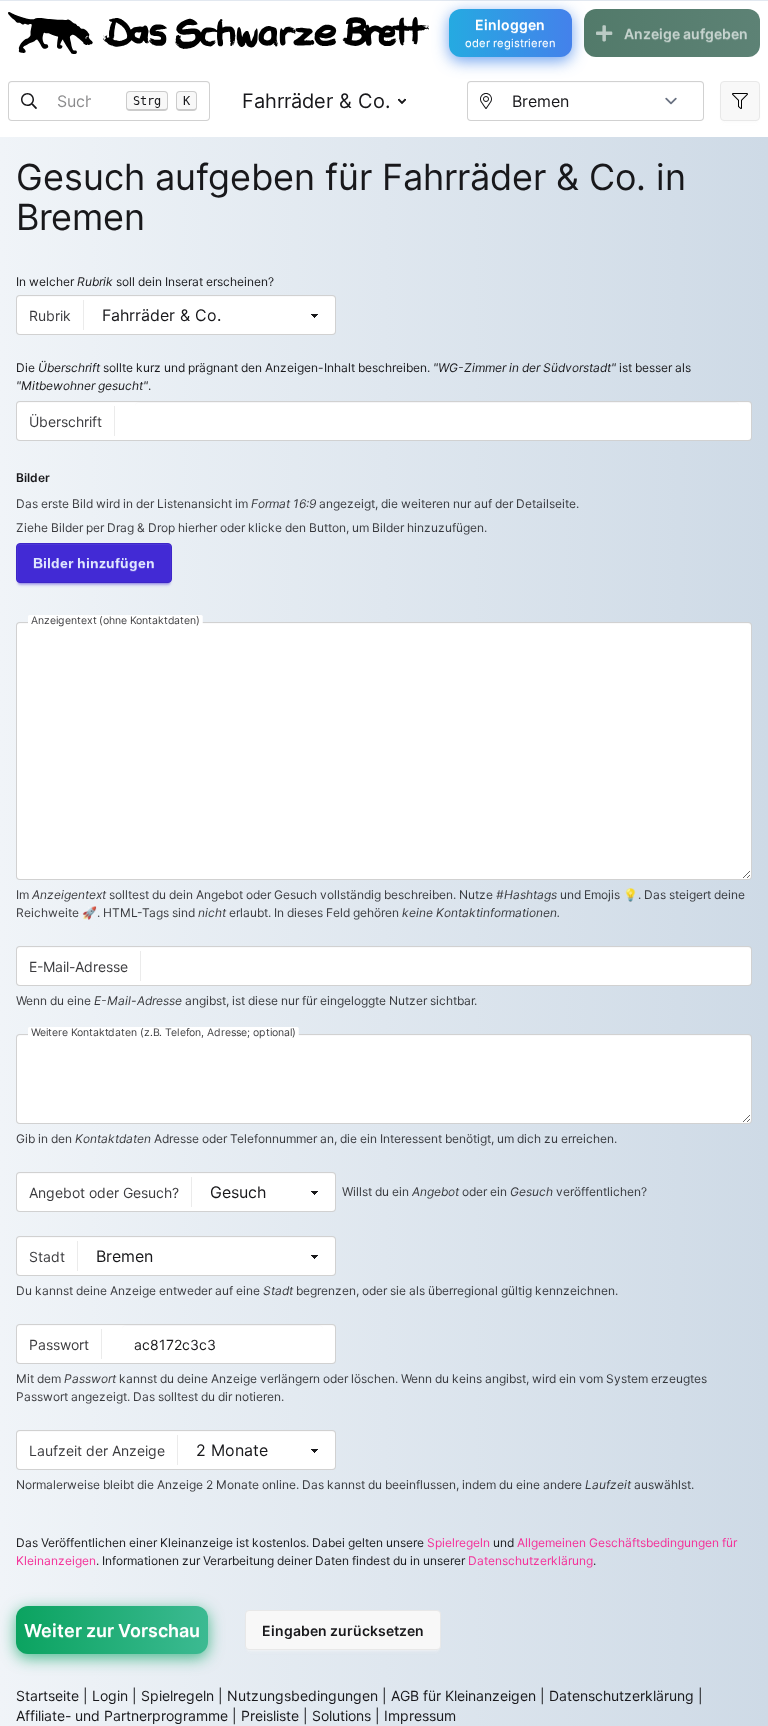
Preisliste (270, 1715)
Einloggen (510, 33)
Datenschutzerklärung (530, 1560)
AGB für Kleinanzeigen (463, 1695)
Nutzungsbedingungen (302, 1695)
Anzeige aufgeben (686, 33)
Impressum (420, 1715)
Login (110, 1695)
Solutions (341, 1715)
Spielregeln (458, 1542)
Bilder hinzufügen (94, 563)
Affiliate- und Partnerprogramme (122, 1715)
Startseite (47, 1695)
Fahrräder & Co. (316, 101)
